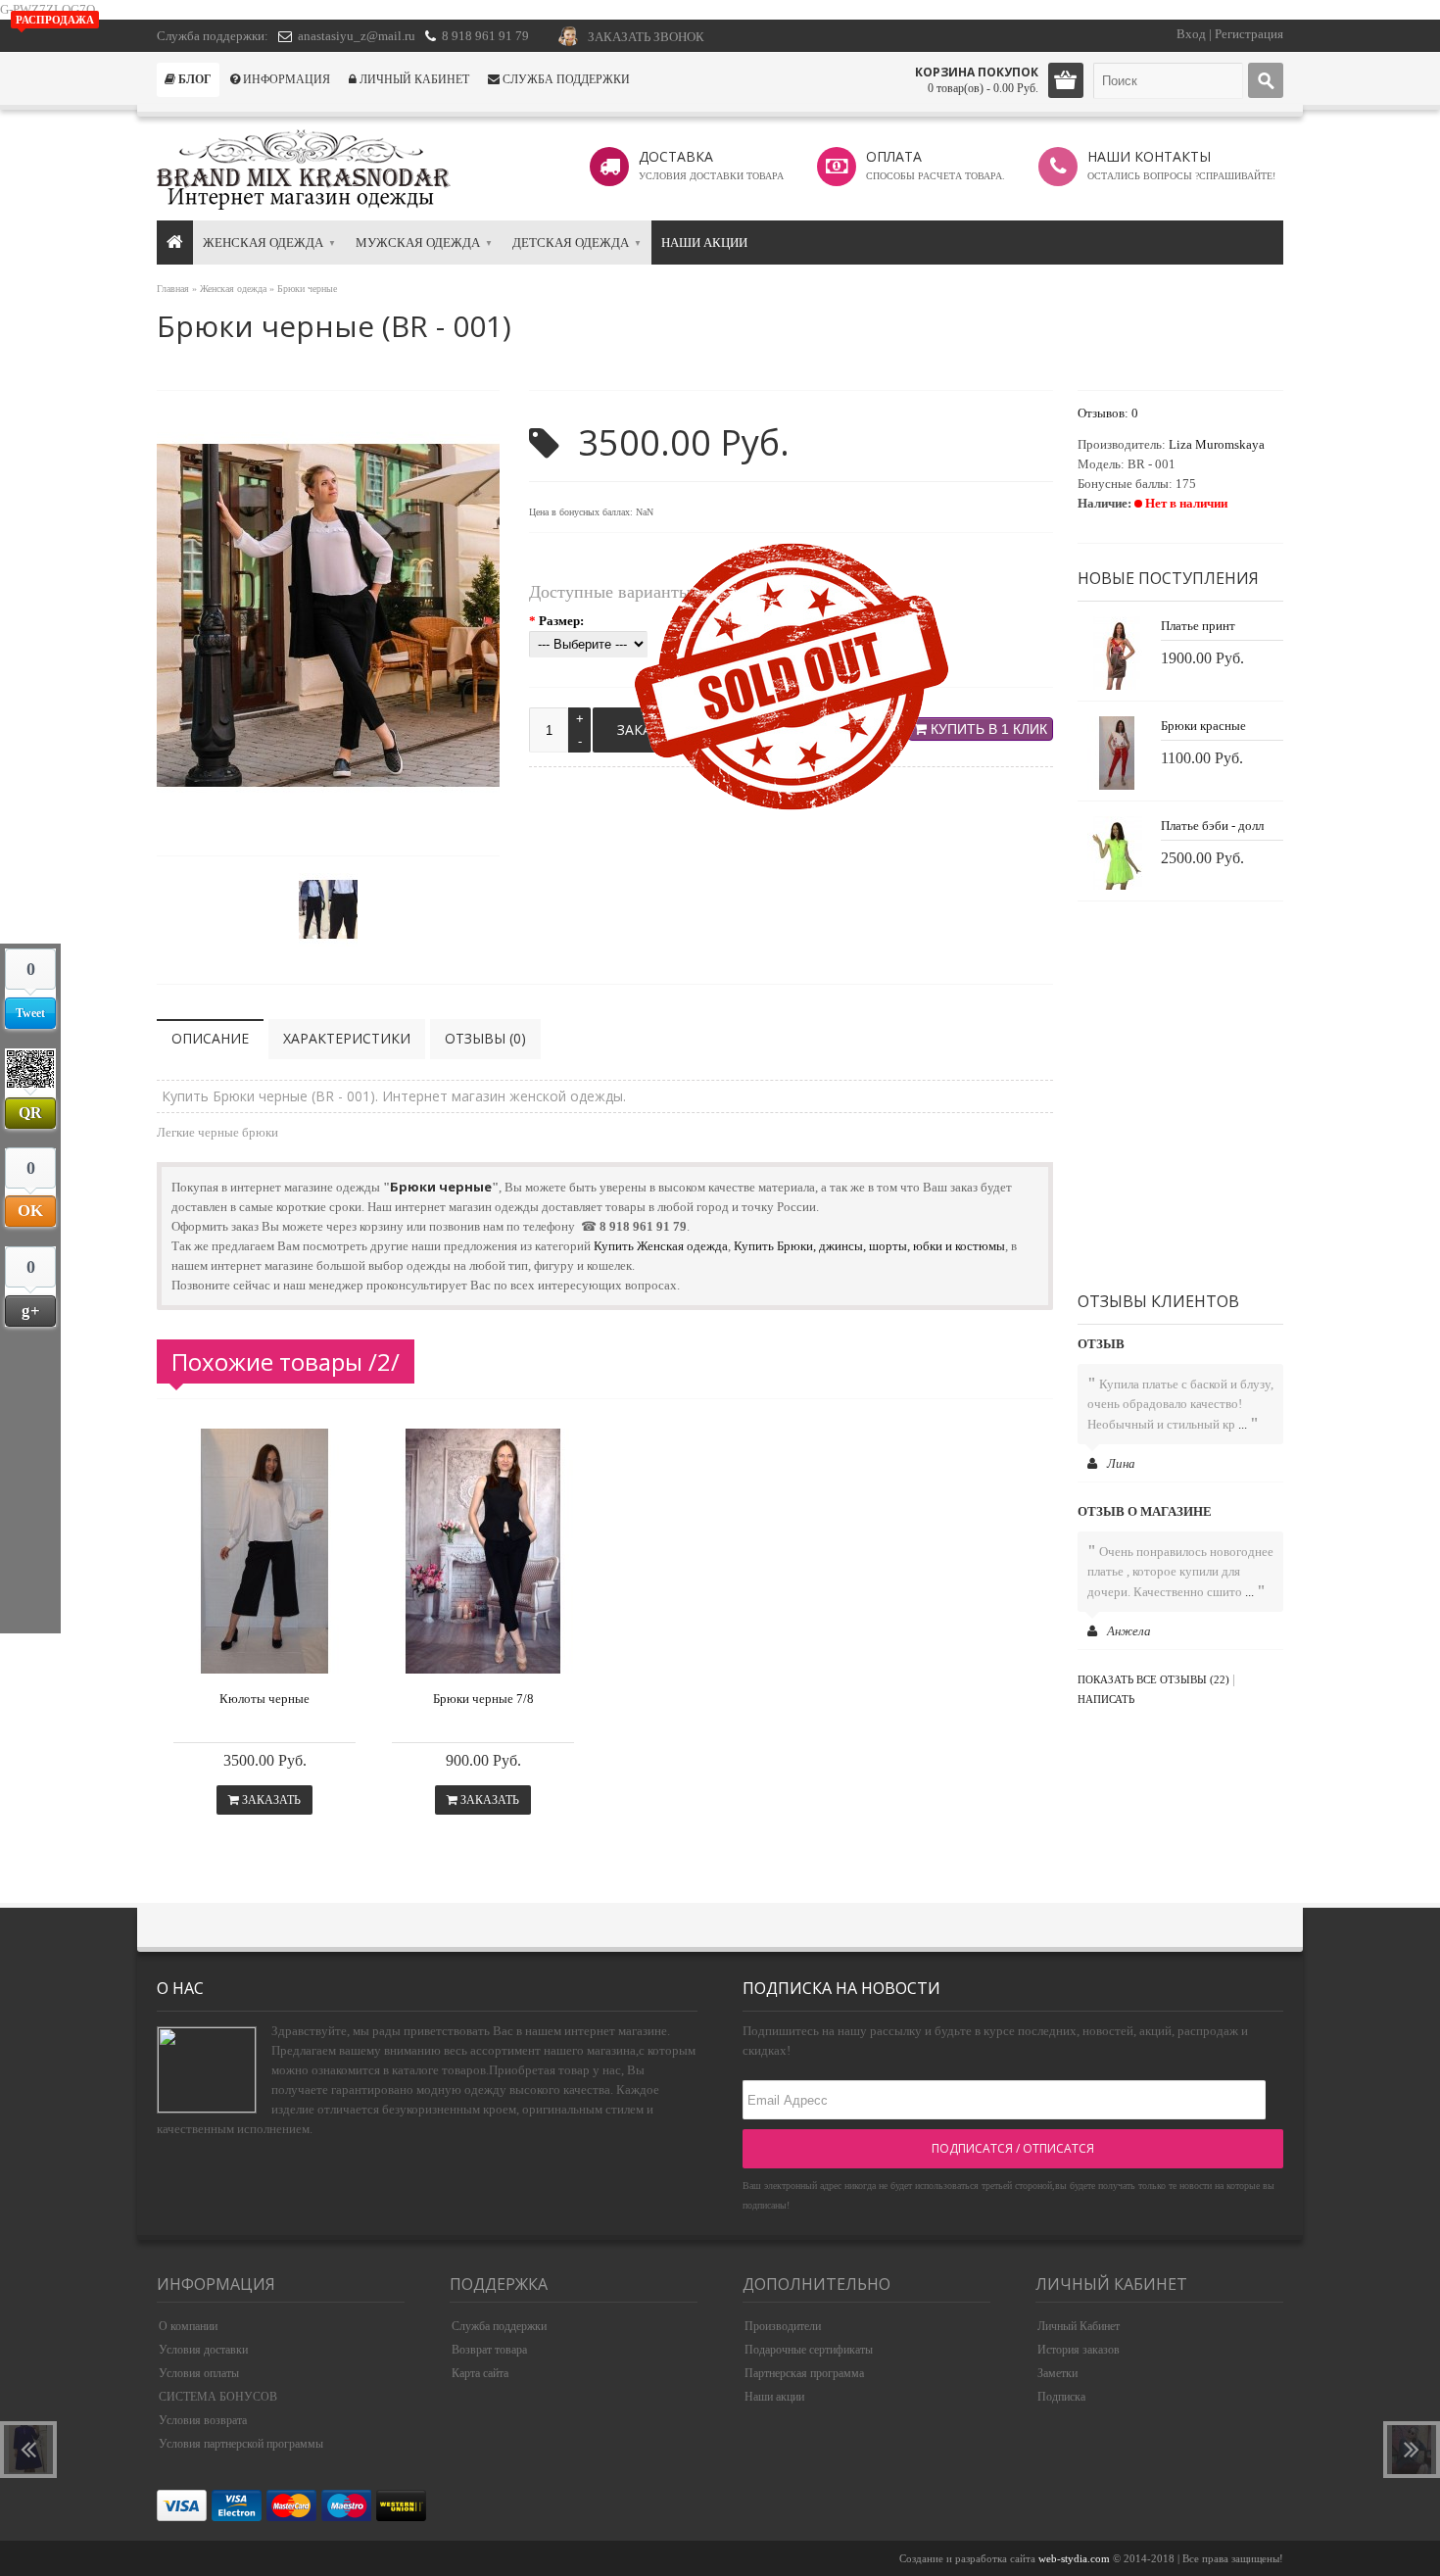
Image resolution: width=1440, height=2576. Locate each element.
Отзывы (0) (485, 1038)
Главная (173, 289)
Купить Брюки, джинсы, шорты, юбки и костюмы (869, 1246)
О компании (188, 2326)
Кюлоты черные (264, 1699)
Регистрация (1249, 34)
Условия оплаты (199, 2373)
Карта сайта (480, 2373)
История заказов (1079, 2350)
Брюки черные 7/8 (483, 1699)
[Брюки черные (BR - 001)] (328, 826)
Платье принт (1198, 626)
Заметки (1057, 2373)
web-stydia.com (1074, 2558)
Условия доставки (203, 2350)
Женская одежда (263, 243)
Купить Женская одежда (661, 1246)
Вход (1191, 34)
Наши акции (704, 243)
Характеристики (347, 1038)
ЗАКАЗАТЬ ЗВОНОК (646, 37)
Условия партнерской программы (241, 2444)
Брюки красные (1203, 726)
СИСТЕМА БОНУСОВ (218, 2397)
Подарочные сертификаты (809, 2350)
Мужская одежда (418, 243)
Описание (210, 1038)
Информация (285, 79)
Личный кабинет (413, 79)
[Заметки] (339, 1654)
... (1243, 1424)
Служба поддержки (565, 79)
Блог (193, 79)
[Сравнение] (303, 1654)
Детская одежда (571, 243)
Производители (783, 2326)
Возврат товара (489, 2350)
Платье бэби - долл (1212, 826)
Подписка (1061, 2397)
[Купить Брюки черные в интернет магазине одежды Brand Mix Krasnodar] (264, 1669)
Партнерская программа (804, 2373)
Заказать (270, 1800)
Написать (1106, 1699)
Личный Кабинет (1079, 2326)
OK (30, 1208)
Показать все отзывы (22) (1153, 1679)
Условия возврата (203, 2420)
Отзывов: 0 (1108, 413)
